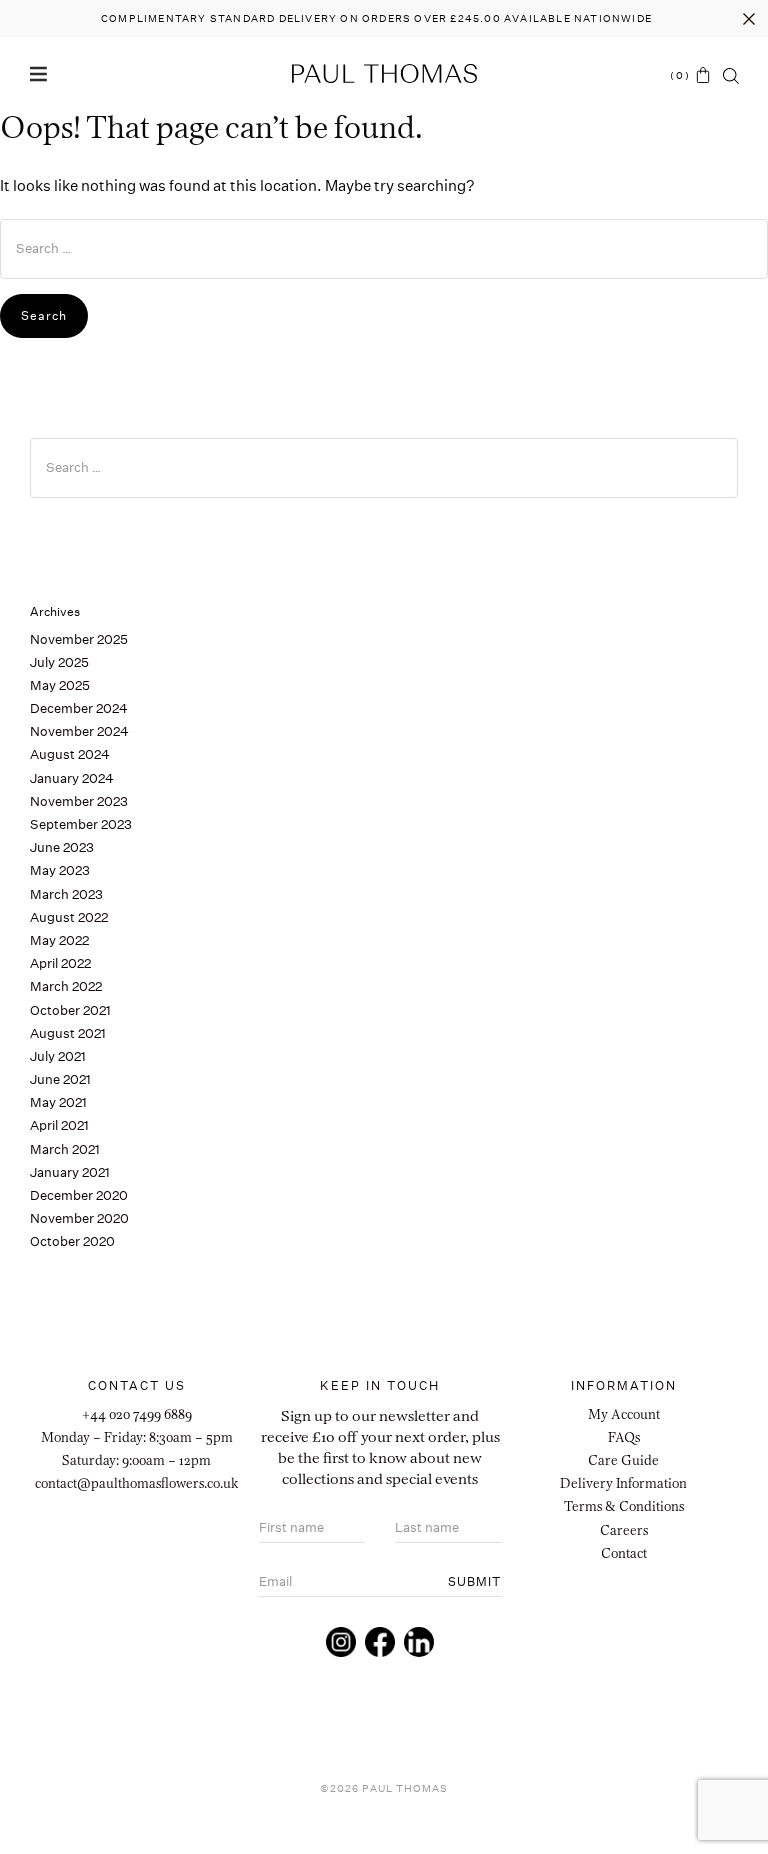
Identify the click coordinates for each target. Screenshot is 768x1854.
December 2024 (79, 708)
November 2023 (79, 801)
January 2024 (72, 778)
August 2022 (69, 917)
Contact (624, 1553)
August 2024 (70, 754)
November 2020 (79, 1218)
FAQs (624, 1437)
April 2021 (59, 1125)
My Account (624, 1414)
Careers (624, 1530)
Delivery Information (623, 1483)
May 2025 (60, 685)
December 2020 (79, 1195)
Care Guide (623, 1460)
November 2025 (79, 639)
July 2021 (58, 1056)
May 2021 (58, 1102)
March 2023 (66, 894)
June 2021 (60, 1079)
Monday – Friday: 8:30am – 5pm (137, 1437)
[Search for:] (384, 249)
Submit (474, 1581)
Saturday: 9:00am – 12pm (136, 1460)
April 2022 (60, 963)
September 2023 (81, 824)
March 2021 (65, 1149)
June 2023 (62, 847)
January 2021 (70, 1172)
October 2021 (70, 1010)
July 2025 (59, 662)
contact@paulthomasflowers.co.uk (137, 1483)
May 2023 (60, 870)
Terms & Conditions (624, 1506)
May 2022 (59, 940)
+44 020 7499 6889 (137, 1414)
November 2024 (79, 731)
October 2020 (72, 1241)
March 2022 (66, 986)
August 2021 (68, 1033)
